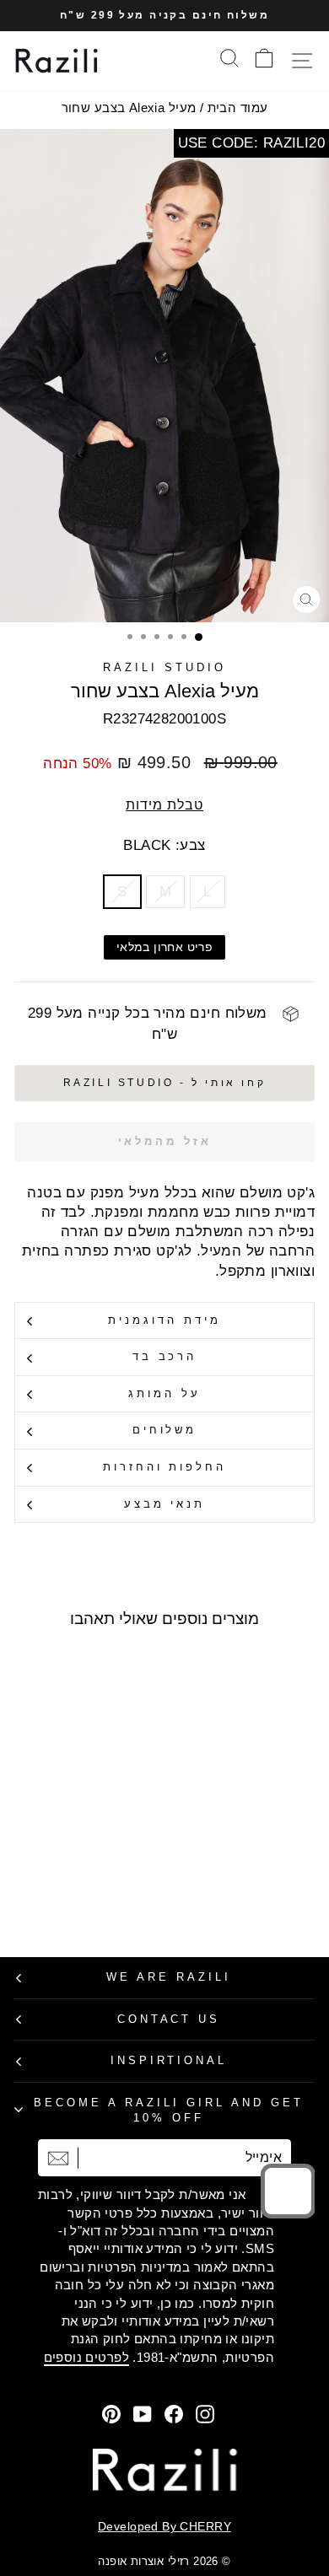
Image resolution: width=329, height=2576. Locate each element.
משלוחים (165, 1430)
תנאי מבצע (165, 1504)
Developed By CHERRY (164, 2526)
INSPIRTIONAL (169, 2060)
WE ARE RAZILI (169, 1977)
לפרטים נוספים (86, 2357)
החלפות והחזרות (165, 1467)
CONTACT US (169, 2019)
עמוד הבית (238, 108)
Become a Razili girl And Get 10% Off (168, 2111)
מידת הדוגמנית (164, 1320)
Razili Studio (164, 667)
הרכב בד (165, 1356)
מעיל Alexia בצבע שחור (129, 108)
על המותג (164, 1393)
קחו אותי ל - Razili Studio (165, 1083)
